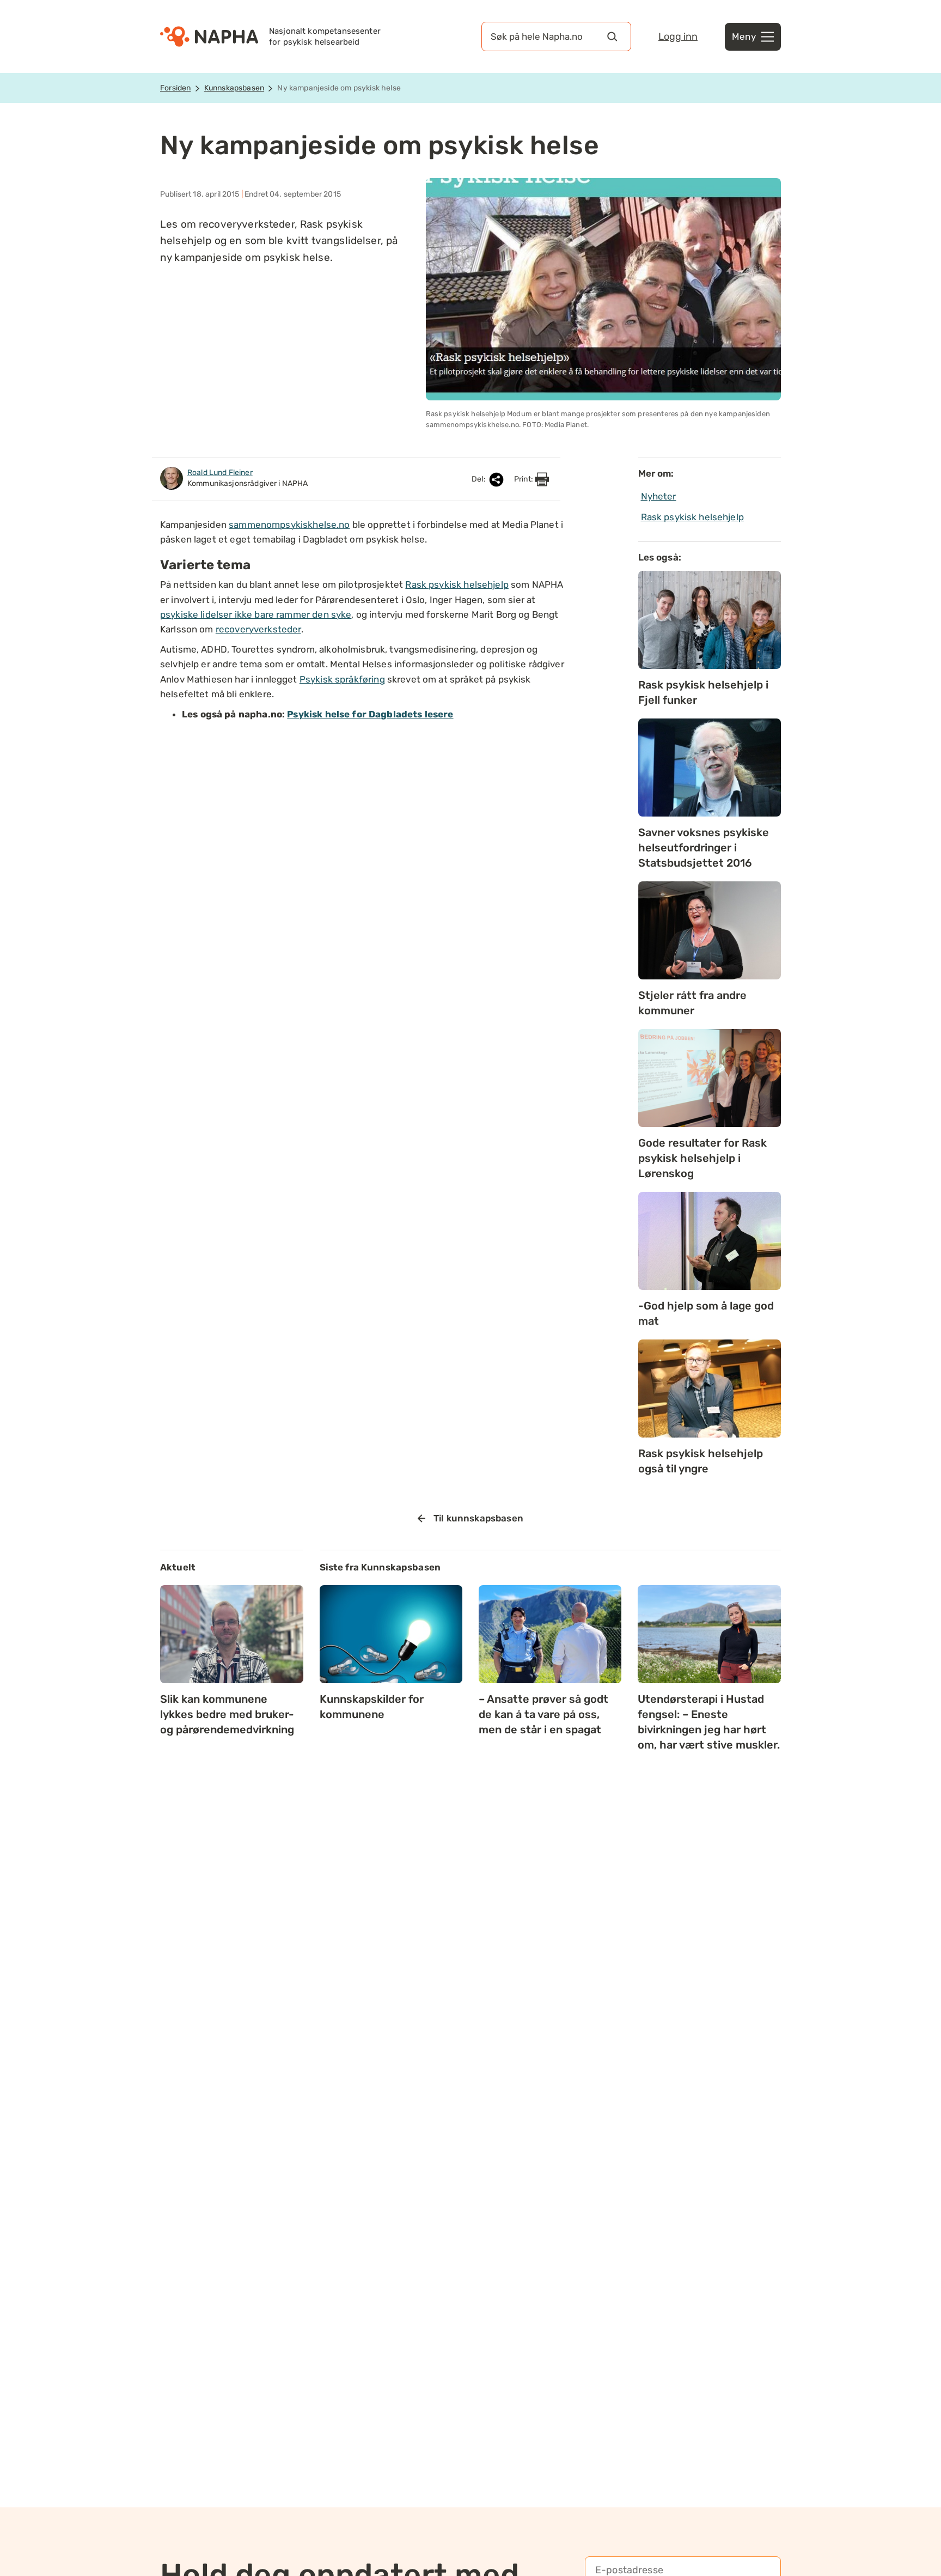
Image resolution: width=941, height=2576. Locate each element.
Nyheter (659, 496)
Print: (524, 479)
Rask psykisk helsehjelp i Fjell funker (703, 692)
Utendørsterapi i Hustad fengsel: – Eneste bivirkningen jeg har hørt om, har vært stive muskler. (709, 1722)
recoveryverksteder (258, 629)
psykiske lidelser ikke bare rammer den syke (256, 614)
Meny (744, 36)
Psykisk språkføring (342, 679)
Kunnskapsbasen (234, 88)
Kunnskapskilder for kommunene (372, 1707)
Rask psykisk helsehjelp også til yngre (701, 1461)
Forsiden (175, 88)
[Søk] (612, 36)
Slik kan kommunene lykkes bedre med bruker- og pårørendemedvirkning (227, 1714)
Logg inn (678, 36)
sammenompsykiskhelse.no (289, 525)
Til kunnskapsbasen (478, 1518)
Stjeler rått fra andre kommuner (692, 1003)
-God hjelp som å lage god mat (706, 1313)
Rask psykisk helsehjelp (457, 584)
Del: (479, 479)
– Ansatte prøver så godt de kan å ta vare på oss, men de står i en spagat (543, 1714)
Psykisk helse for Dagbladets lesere (370, 714)
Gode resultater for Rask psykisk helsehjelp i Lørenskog (702, 1158)
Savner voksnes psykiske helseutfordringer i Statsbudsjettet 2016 (704, 848)
